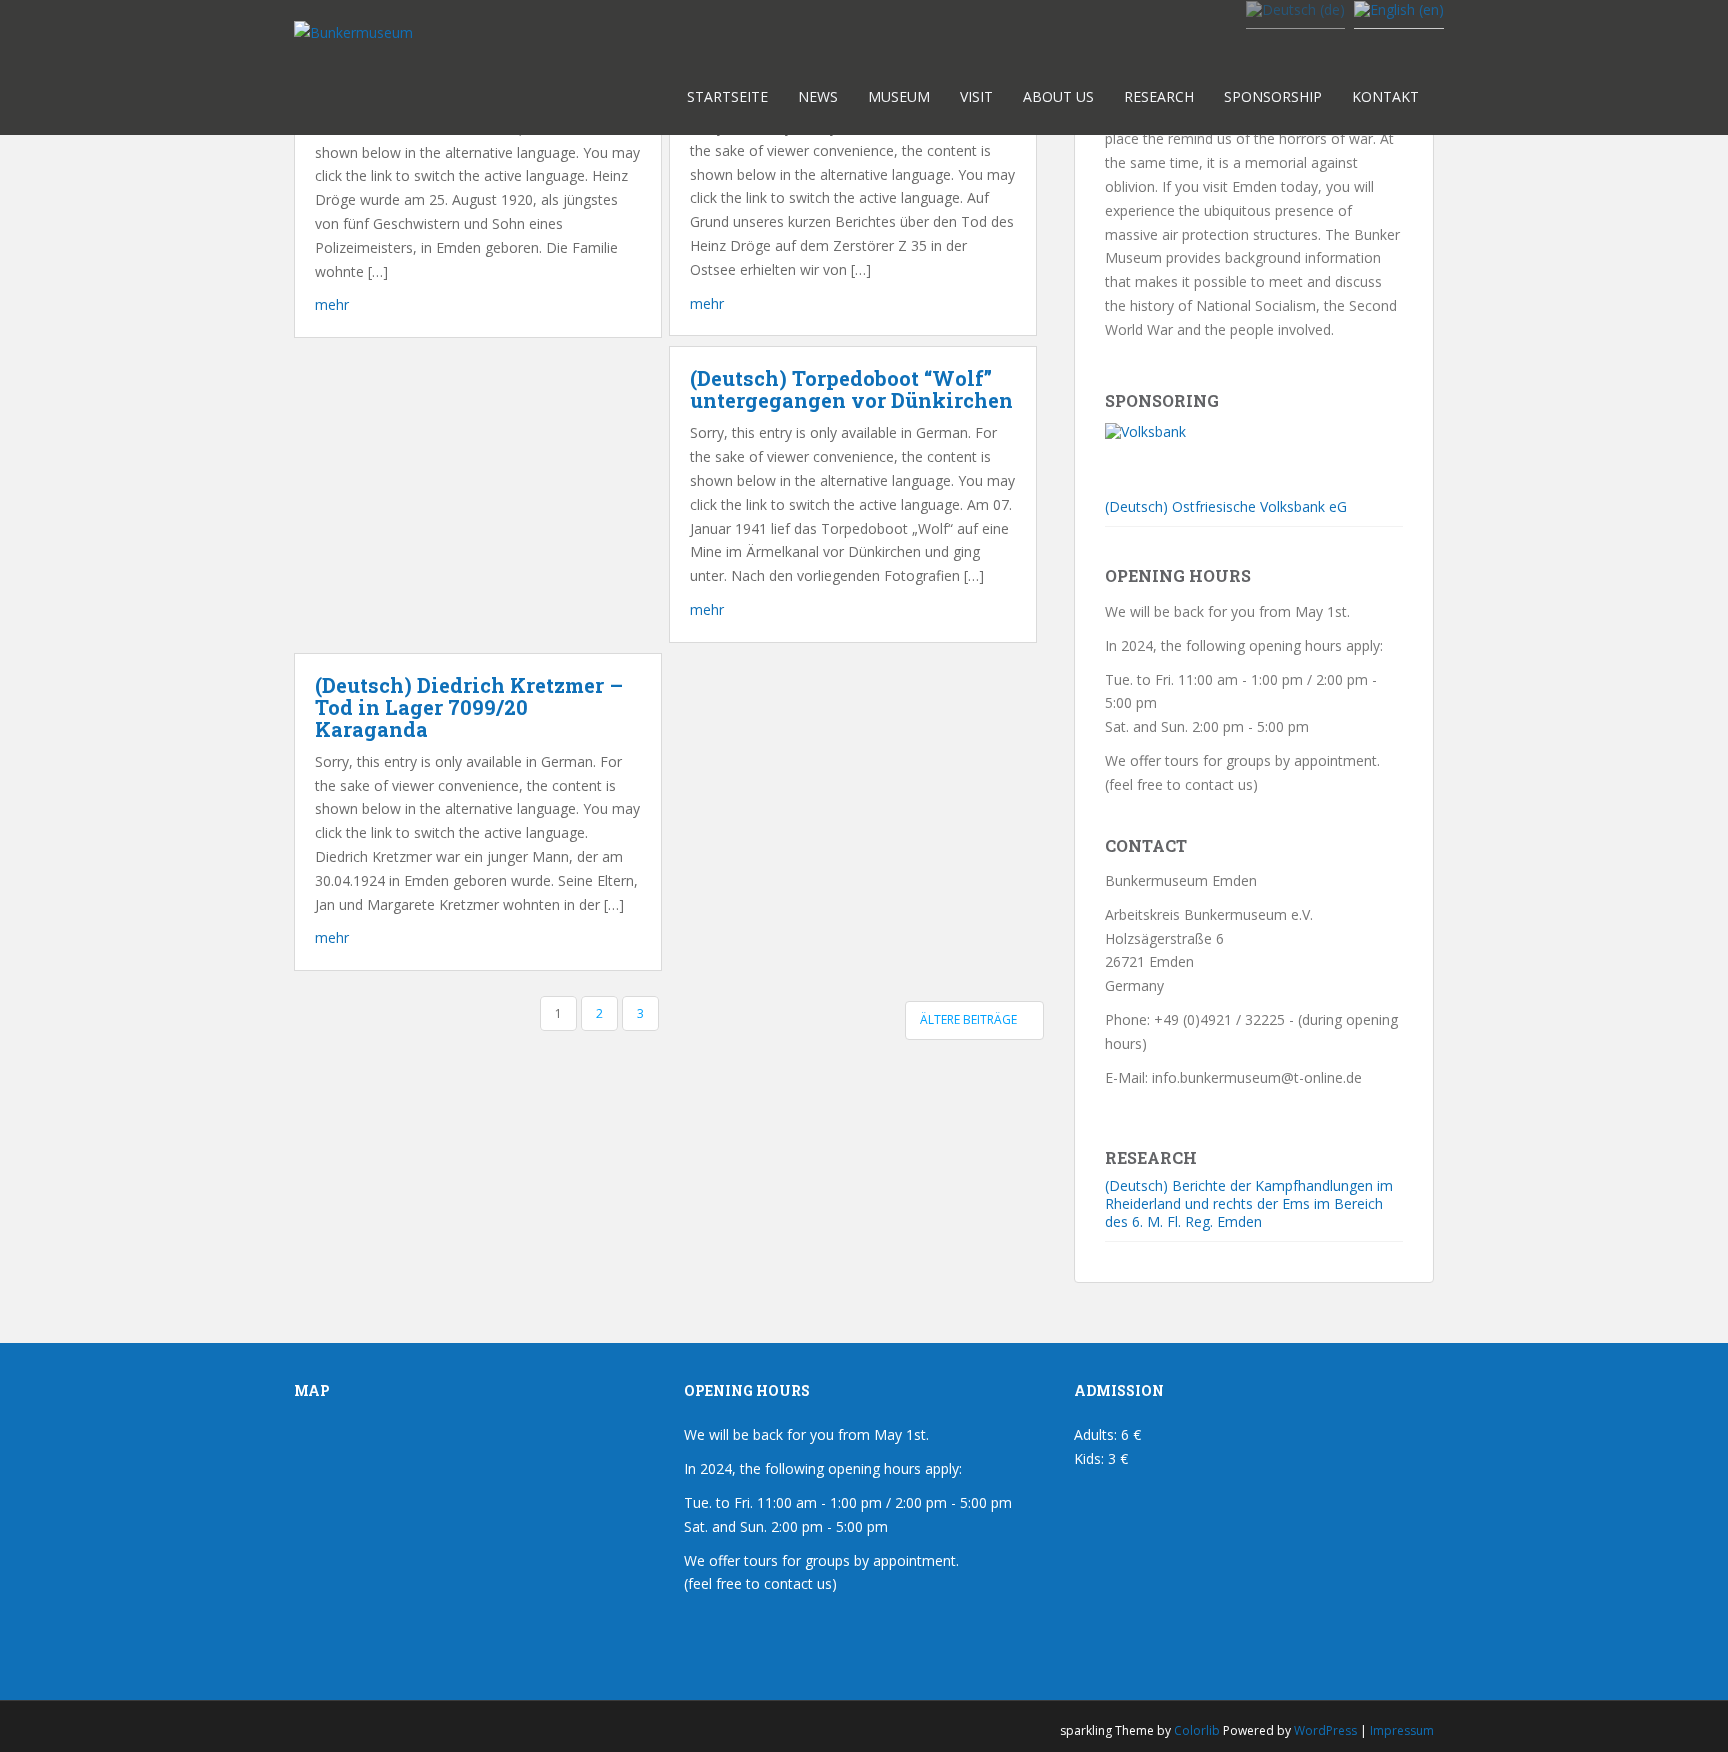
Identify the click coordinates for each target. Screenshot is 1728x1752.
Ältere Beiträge (970, 1019)
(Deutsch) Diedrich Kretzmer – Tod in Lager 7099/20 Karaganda (469, 707)
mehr (332, 304)
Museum (899, 96)
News (818, 96)
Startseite (727, 96)
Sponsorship (1273, 96)
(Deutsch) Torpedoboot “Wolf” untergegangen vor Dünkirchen (851, 389)
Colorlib (1197, 1730)
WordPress (1325, 1730)
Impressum (1402, 1730)
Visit (976, 96)
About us (1058, 96)
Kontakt (1385, 96)
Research (1159, 96)
